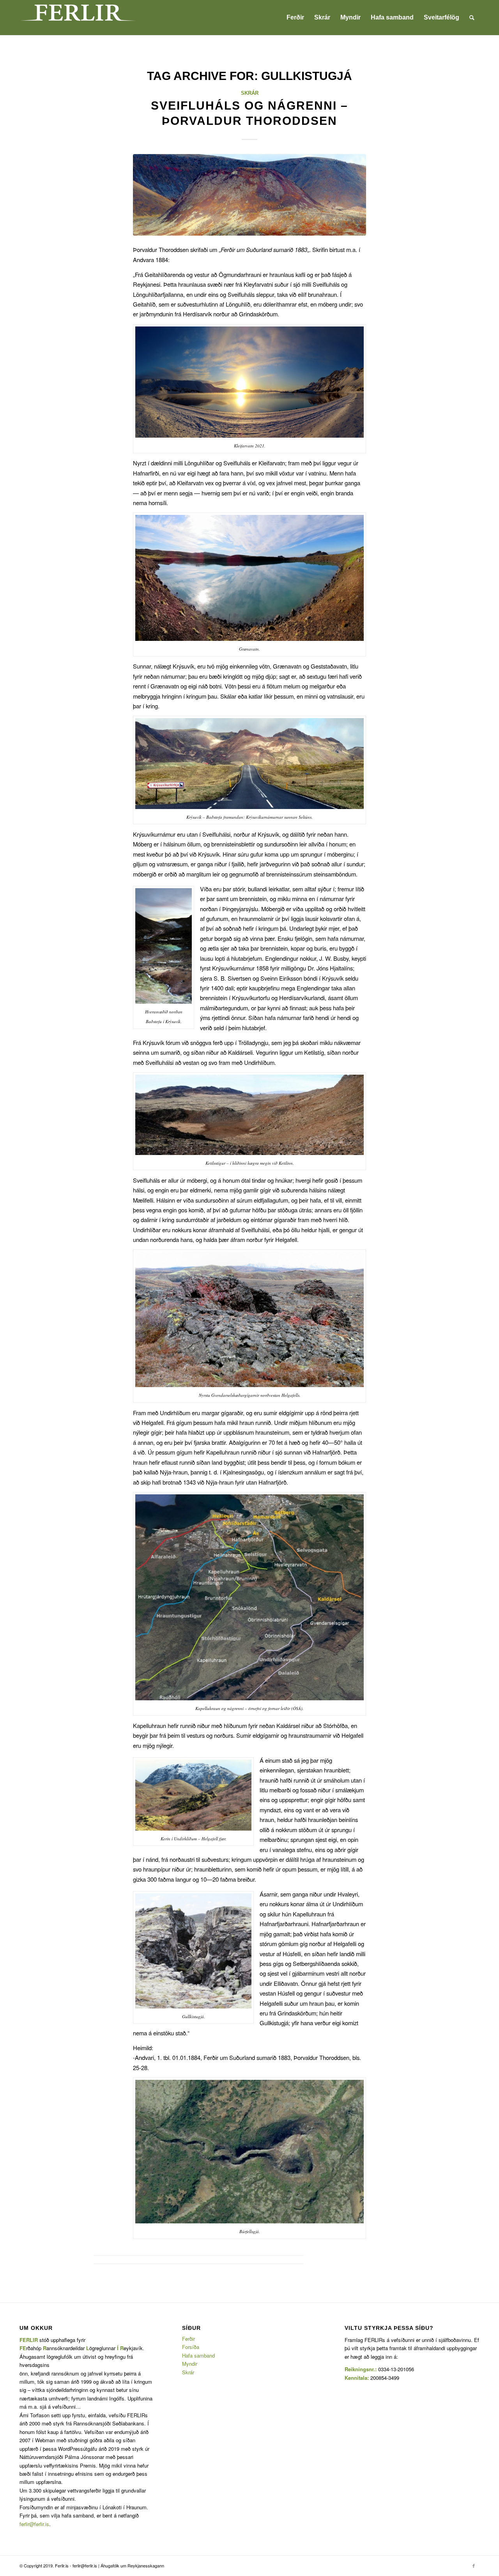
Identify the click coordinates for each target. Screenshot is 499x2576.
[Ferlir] (78, 18)
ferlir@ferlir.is (34, 2524)
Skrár (250, 93)
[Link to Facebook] (474, 2565)
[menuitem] (295, 18)
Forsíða (191, 2347)
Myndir (190, 2364)
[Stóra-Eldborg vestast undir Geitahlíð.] (249, 195)
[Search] (472, 18)
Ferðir (188, 2339)
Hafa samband (198, 2355)
